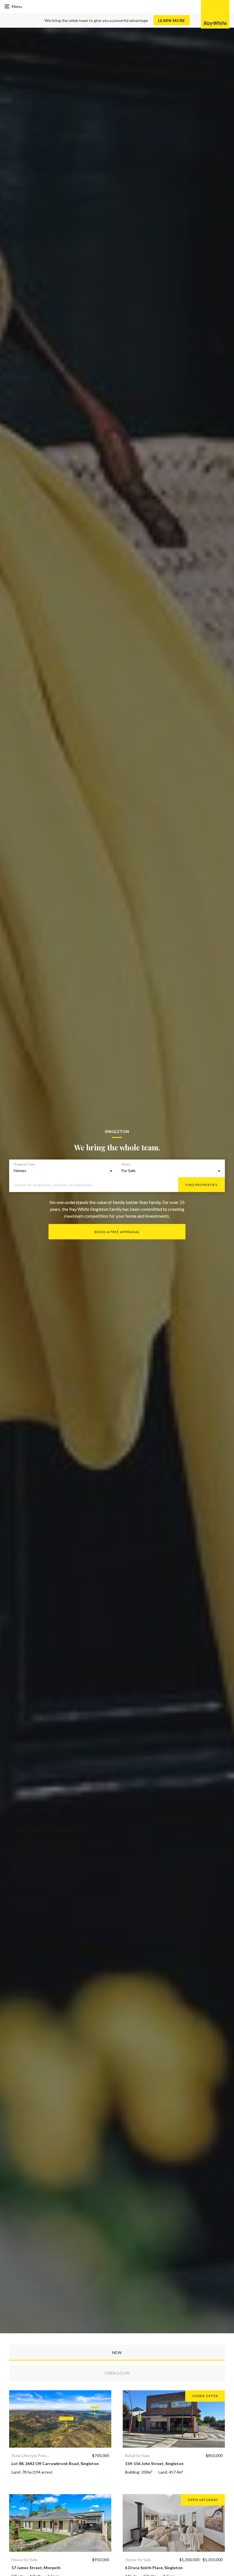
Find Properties (201, 1185)
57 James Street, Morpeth (36, 2568)
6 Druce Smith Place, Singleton (154, 2568)
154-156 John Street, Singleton (154, 2463)
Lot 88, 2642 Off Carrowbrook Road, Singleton (55, 2463)
